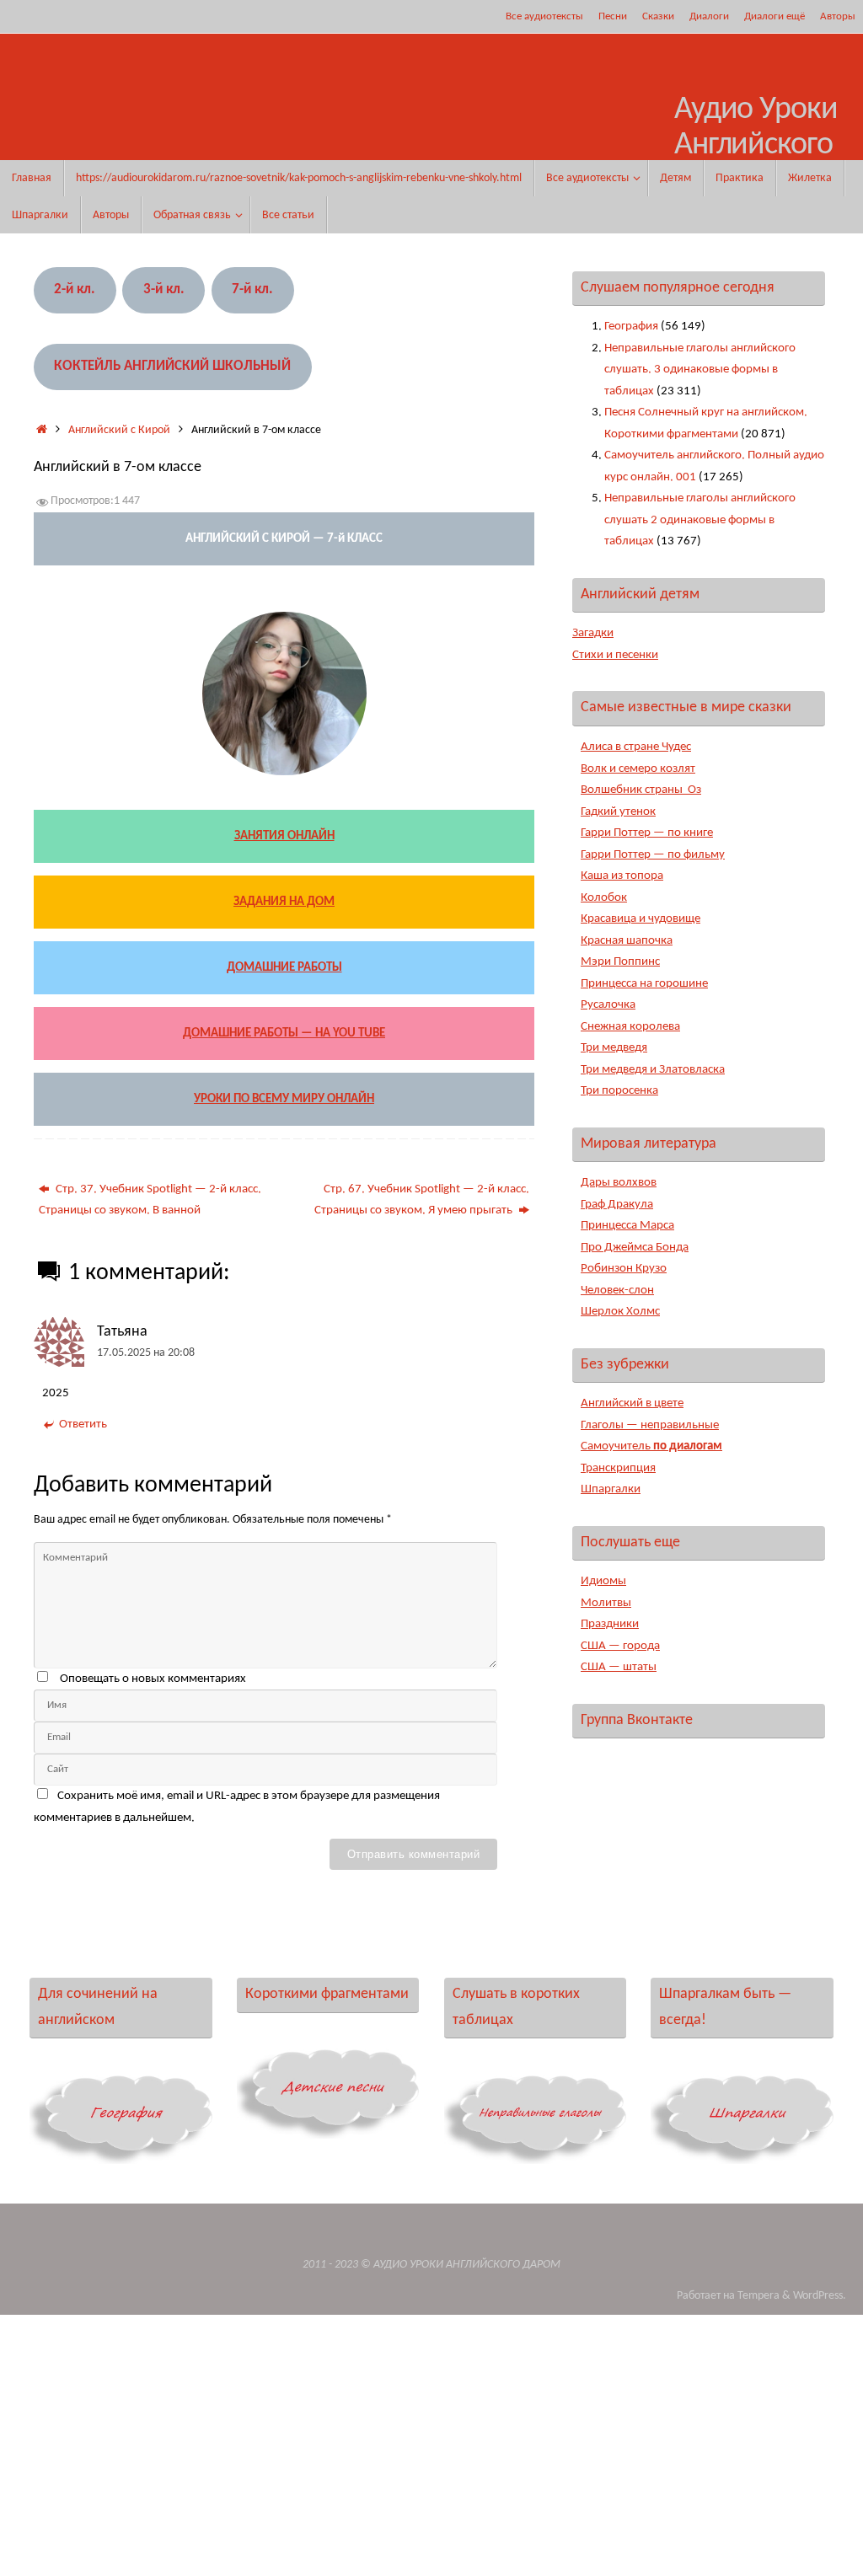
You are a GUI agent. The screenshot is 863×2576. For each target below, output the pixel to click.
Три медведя (614, 1048)
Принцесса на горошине (644, 984)
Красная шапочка (627, 941)
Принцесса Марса (627, 1226)
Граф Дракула (617, 1205)
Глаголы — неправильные (650, 1425)
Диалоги (709, 16)
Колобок (604, 898)
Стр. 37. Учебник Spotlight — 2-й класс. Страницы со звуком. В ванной (150, 1200)
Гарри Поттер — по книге (647, 833)
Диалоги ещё (775, 16)
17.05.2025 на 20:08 (146, 1353)
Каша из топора (622, 876)
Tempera (758, 2296)
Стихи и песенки (615, 655)
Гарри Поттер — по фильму (653, 855)
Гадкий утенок (618, 812)
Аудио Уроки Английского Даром (756, 145)
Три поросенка (619, 1091)
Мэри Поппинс (620, 962)
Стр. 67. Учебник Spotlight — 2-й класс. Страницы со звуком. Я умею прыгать (422, 1200)
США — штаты (619, 1667)
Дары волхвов (619, 1183)
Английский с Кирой (119, 430)
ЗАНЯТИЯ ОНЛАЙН (284, 836)
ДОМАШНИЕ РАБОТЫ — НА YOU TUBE (284, 1034)
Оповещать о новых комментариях (153, 1679)
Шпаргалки (611, 1489)
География (631, 327)
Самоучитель (651, 1446)
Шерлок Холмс (620, 1312)
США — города (620, 1646)
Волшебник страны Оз (641, 790)
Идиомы (603, 1581)
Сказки (658, 16)
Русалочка (608, 1005)
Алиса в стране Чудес (636, 747)
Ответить (83, 1425)
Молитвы (606, 1603)
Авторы (838, 16)
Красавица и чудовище (641, 919)
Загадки (593, 633)
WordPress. (820, 2296)
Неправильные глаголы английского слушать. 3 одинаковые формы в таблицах (700, 370)
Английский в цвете (632, 1403)
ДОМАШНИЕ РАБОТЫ (284, 968)
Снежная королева (630, 1027)
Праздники (610, 1624)
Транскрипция (618, 1468)
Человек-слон (617, 1291)
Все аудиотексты (544, 16)
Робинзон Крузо (624, 1269)
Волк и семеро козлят (638, 769)
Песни (613, 16)
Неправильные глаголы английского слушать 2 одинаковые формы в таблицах (700, 520)
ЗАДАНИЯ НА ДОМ (284, 902)
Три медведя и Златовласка (653, 1070)
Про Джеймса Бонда (635, 1248)
